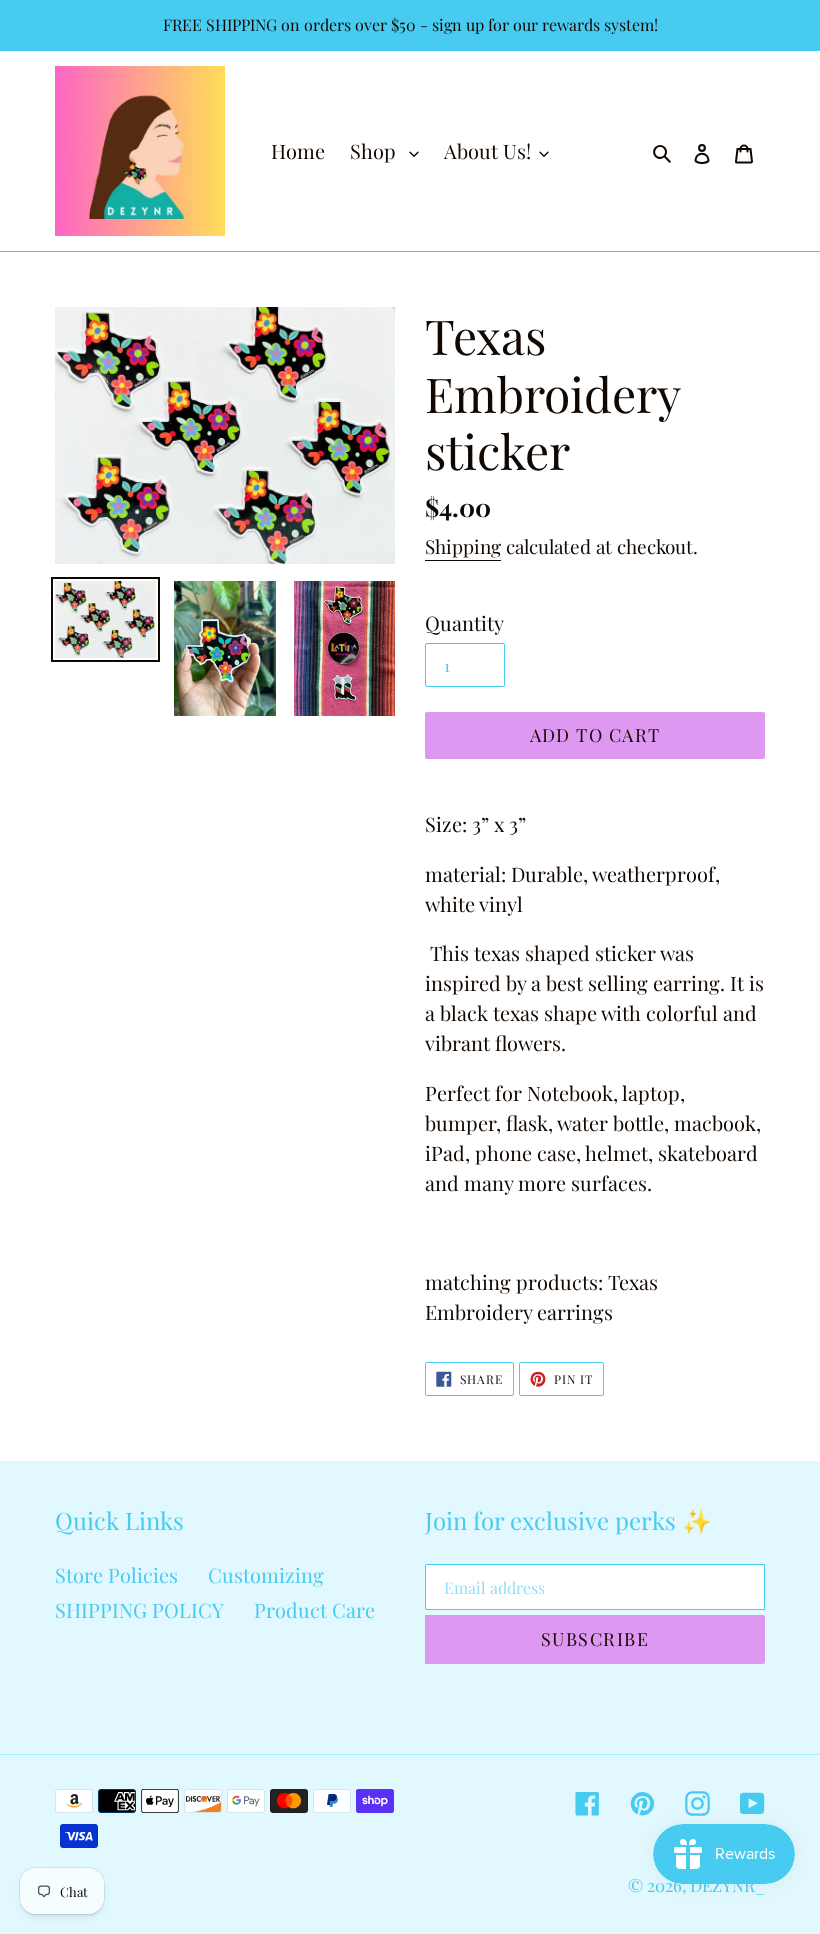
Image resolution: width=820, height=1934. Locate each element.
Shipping (463, 546)
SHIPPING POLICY (139, 1609)
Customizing (266, 1574)
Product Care (314, 1609)
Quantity (464, 622)
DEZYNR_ (727, 1885)
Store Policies (116, 1574)
